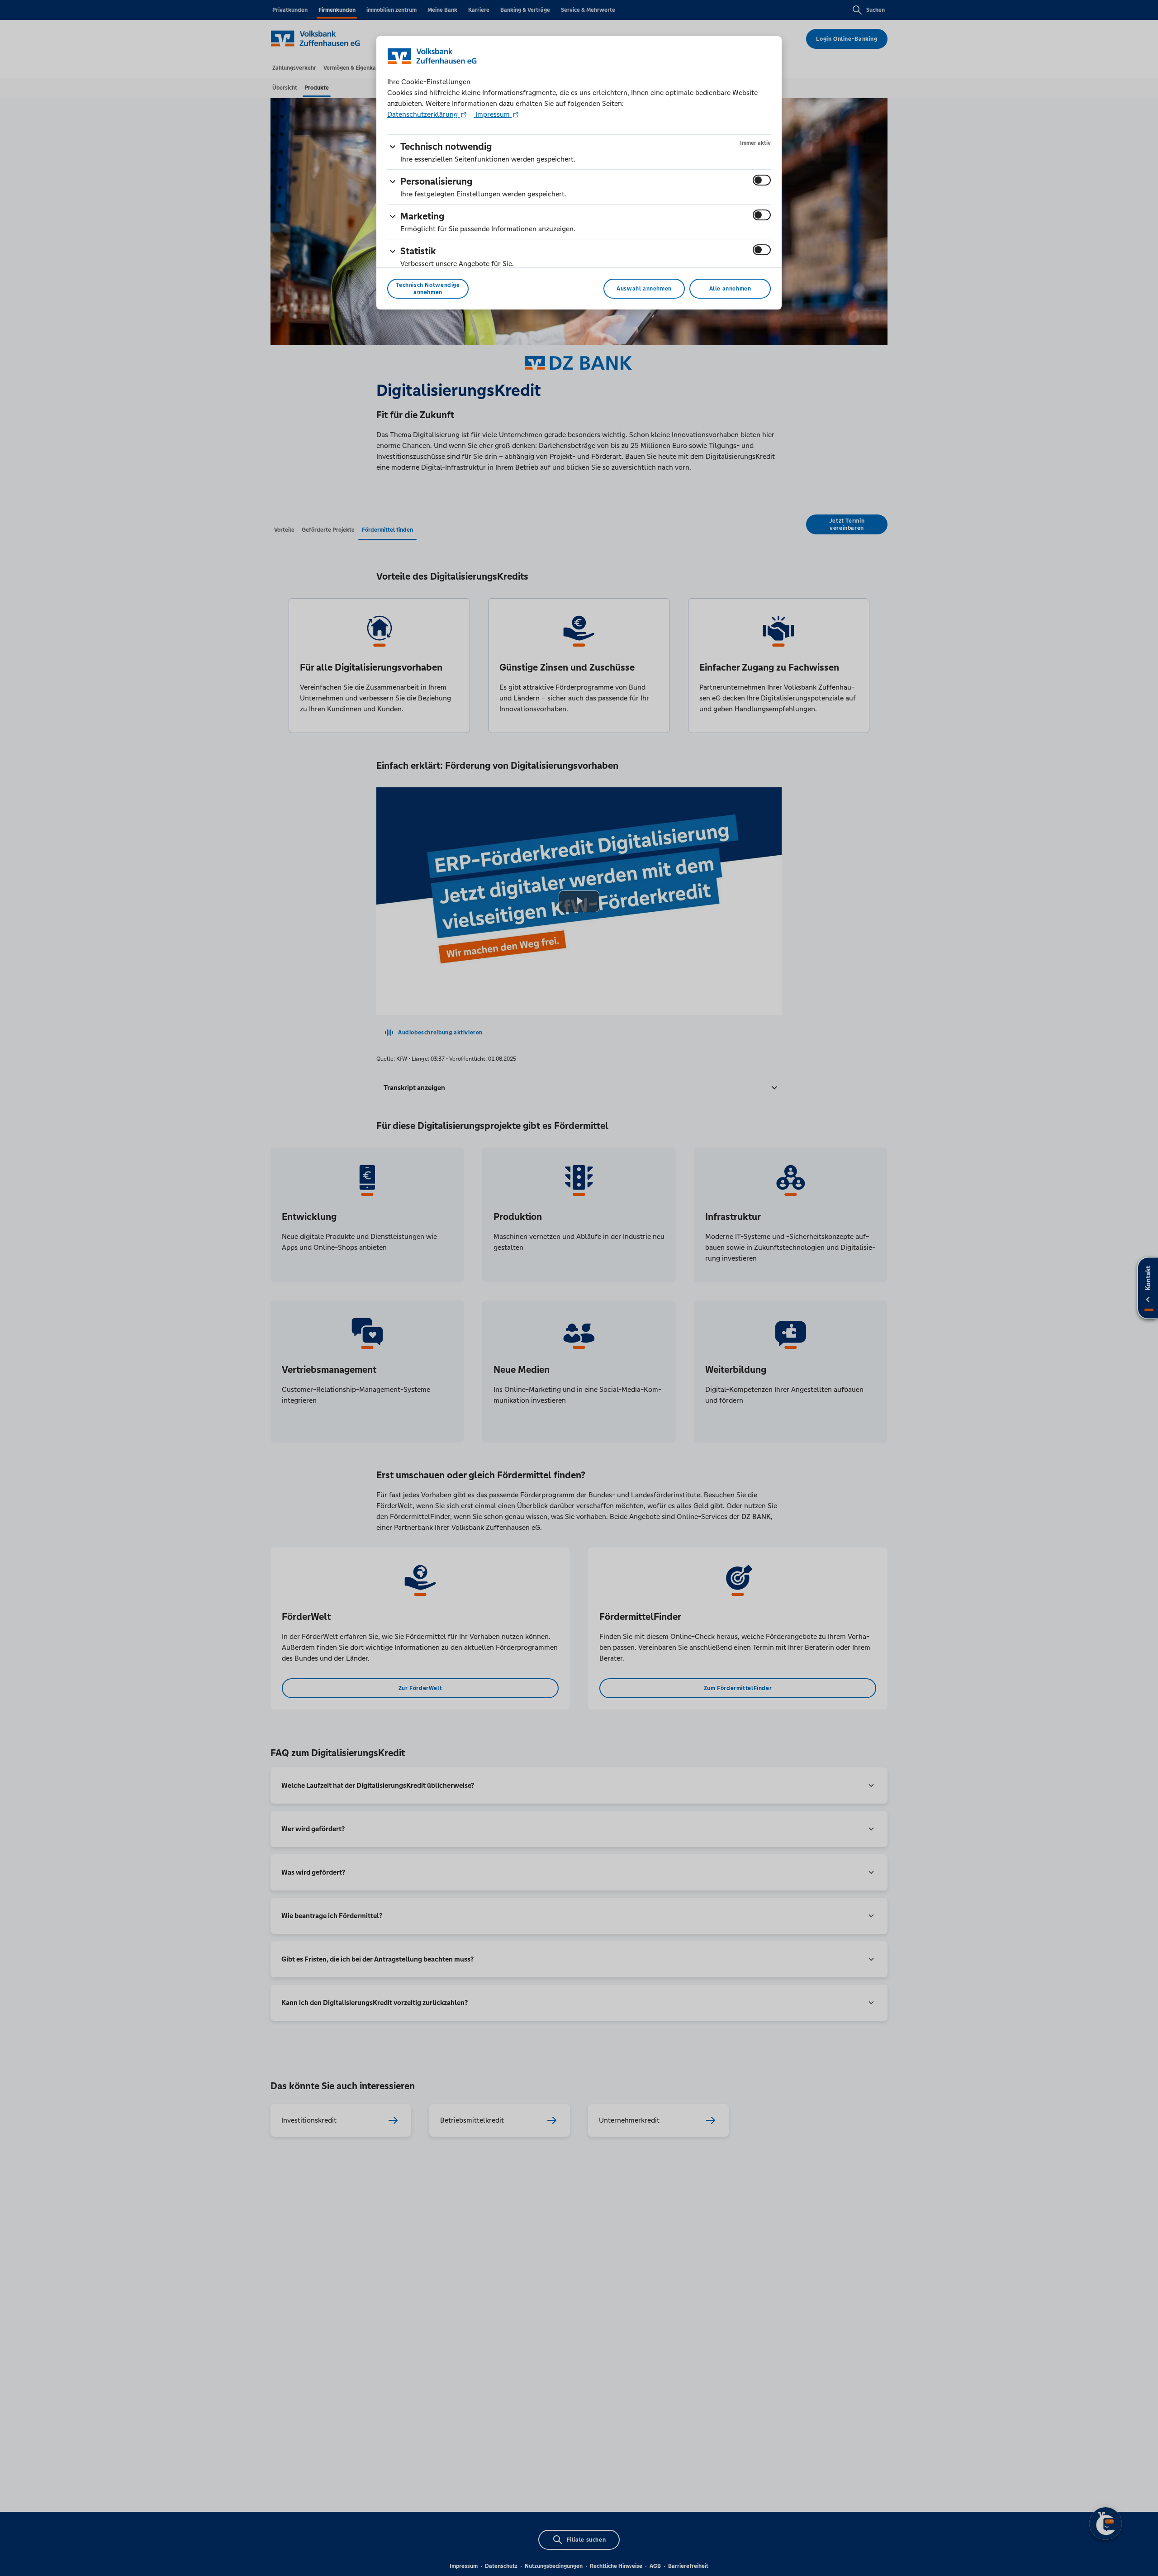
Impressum (493, 114)
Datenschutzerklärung (423, 114)
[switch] (762, 180)
